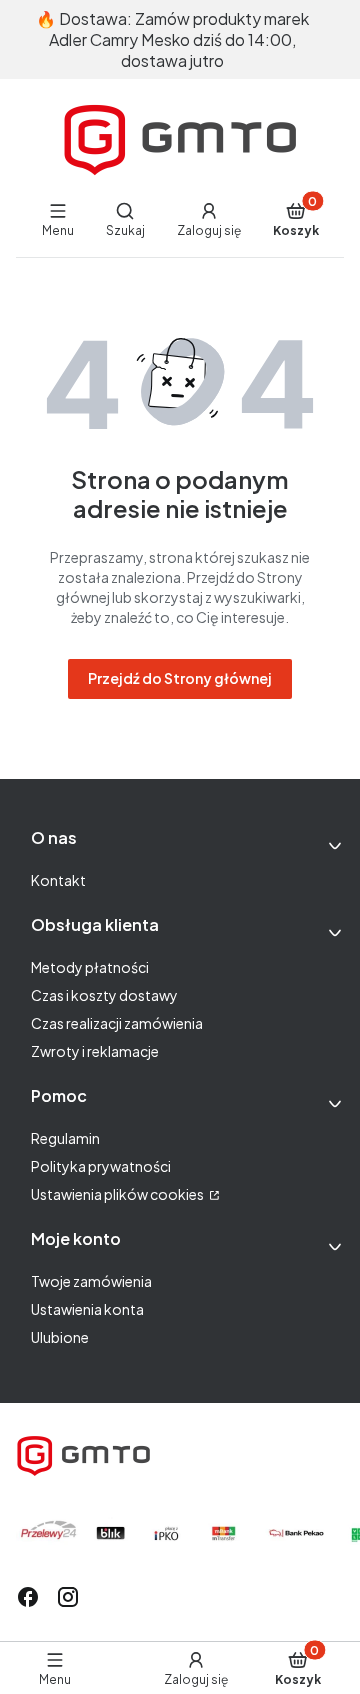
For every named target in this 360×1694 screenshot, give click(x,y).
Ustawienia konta (87, 1309)
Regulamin (65, 1138)
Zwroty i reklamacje (95, 1051)
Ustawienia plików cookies (118, 1194)
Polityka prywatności (101, 1166)
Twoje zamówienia (91, 1281)
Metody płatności (90, 967)
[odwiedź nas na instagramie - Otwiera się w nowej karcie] (68, 1597)
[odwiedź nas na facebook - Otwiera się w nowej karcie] (28, 1597)
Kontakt (58, 880)
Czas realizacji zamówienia (117, 1023)
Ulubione (60, 1337)
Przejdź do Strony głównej (180, 678)
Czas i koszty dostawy (104, 995)
